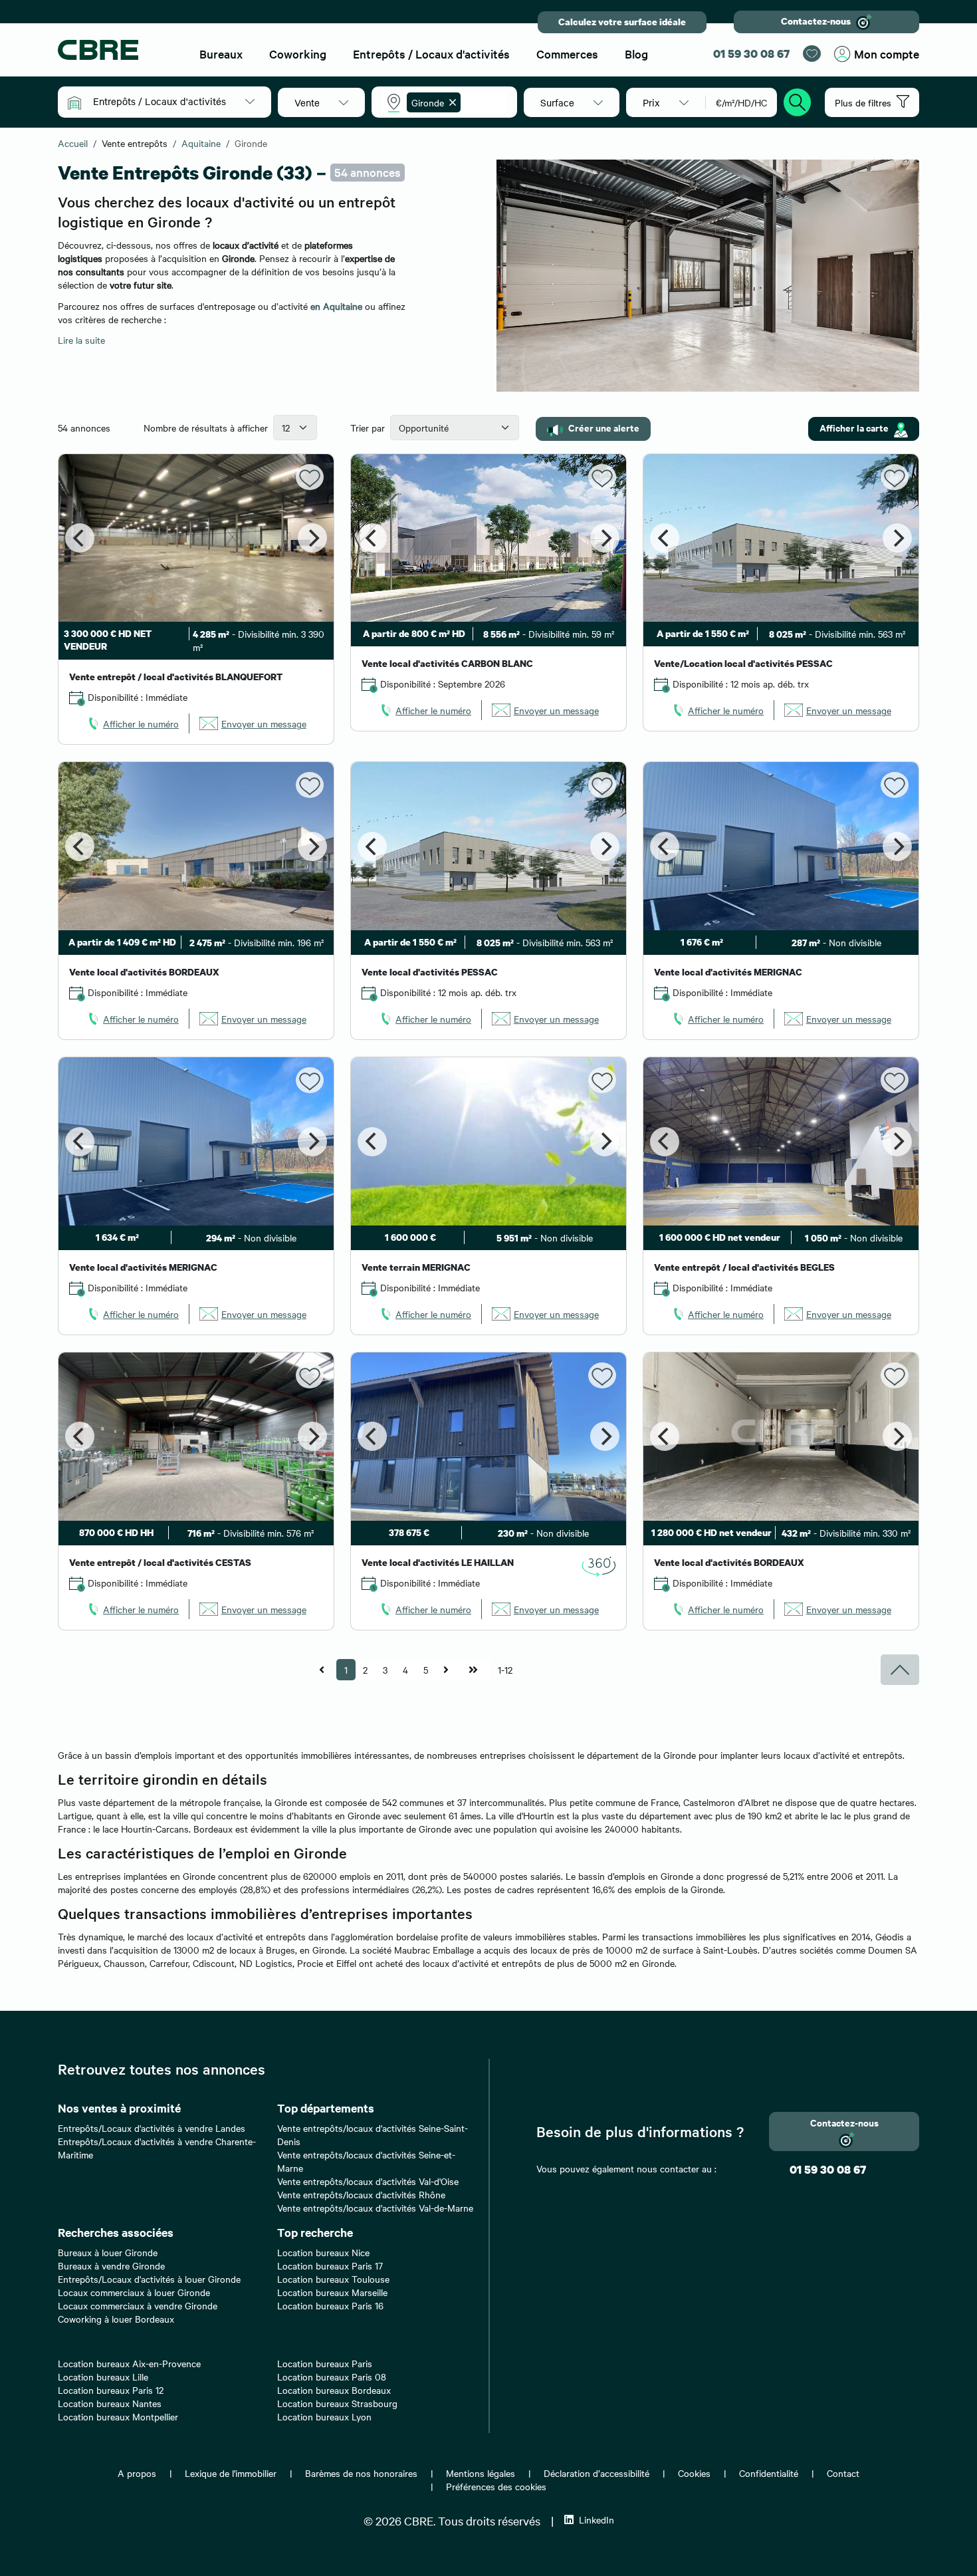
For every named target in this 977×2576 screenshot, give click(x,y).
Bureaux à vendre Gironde (111, 2265)
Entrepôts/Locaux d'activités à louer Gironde (149, 2279)
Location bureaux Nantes (110, 2403)
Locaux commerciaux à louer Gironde (134, 2292)
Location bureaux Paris (325, 2363)
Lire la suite (81, 340)
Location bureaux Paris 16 (330, 2305)
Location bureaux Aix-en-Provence (129, 2363)
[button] (174, 101)
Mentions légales (481, 2473)
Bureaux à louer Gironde (108, 2252)
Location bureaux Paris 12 (111, 2390)
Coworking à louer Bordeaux (116, 2319)
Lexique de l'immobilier (231, 2473)
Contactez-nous (816, 21)
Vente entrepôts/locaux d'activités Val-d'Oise (368, 2181)
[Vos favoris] (812, 54)
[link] (132, 723)
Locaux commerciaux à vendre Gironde (138, 2305)
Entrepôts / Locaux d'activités (431, 54)
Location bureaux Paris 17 (330, 2265)
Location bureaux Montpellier (118, 2416)
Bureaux (221, 54)
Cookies (694, 2473)
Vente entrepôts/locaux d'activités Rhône (361, 2194)
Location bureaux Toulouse (333, 2279)
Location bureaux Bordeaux (334, 2390)
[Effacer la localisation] (450, 102)
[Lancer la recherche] (798, 100)
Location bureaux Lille (103, 2377)
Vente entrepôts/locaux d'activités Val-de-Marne (375, 2208)
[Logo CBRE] (117, 50)
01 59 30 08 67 (751, 54)
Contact (843, 2473)
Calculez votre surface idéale (622, 22)
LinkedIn (597, 2519)
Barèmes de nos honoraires (361, 2473)
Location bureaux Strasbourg (337, 2403)
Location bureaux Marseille (332, 2292)
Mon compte (887, 54)
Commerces (567, 54)
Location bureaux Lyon (324, 2416)
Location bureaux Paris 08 (332, 2377)
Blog (636, 54)
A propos (137, 2473)
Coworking (298, 54)
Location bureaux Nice (323, 2252)
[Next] (312, 538)
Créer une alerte (604, 427)
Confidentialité (769, 2473)
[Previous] (80, 538)
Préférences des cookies (496, 2486)
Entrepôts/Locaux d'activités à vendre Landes (152, 2128)
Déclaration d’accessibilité (597, 2473)
